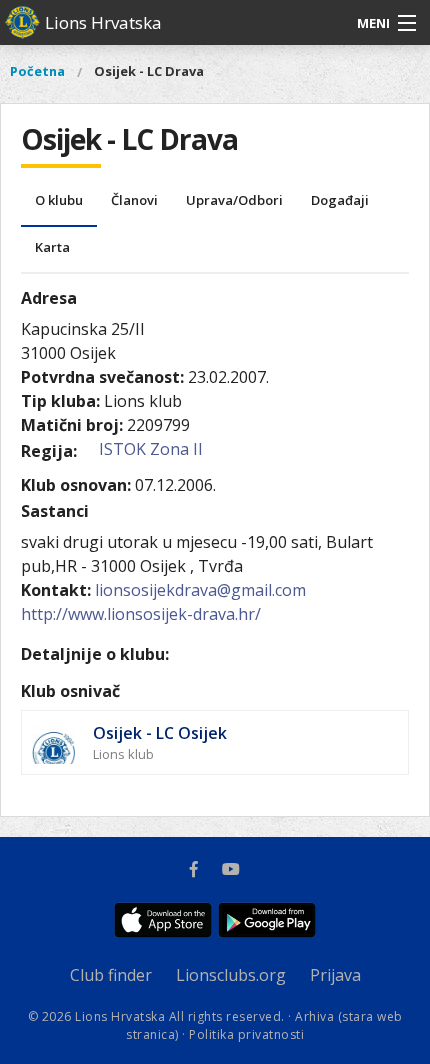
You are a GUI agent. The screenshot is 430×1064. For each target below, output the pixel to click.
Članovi (134, 200)
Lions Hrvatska (103, 22)
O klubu (59, 200)
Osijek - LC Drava (149, 71)
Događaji (340, 200)
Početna (37, 71)
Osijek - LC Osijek (160, 733)
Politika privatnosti (246, 1034)
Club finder (111, 975)
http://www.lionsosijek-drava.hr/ (141, 614)
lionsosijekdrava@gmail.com (200, 590)
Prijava (335, 975)
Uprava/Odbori (234, 200)
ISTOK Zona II (151, 449)
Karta (52, 247)
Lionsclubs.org (231, 975)
